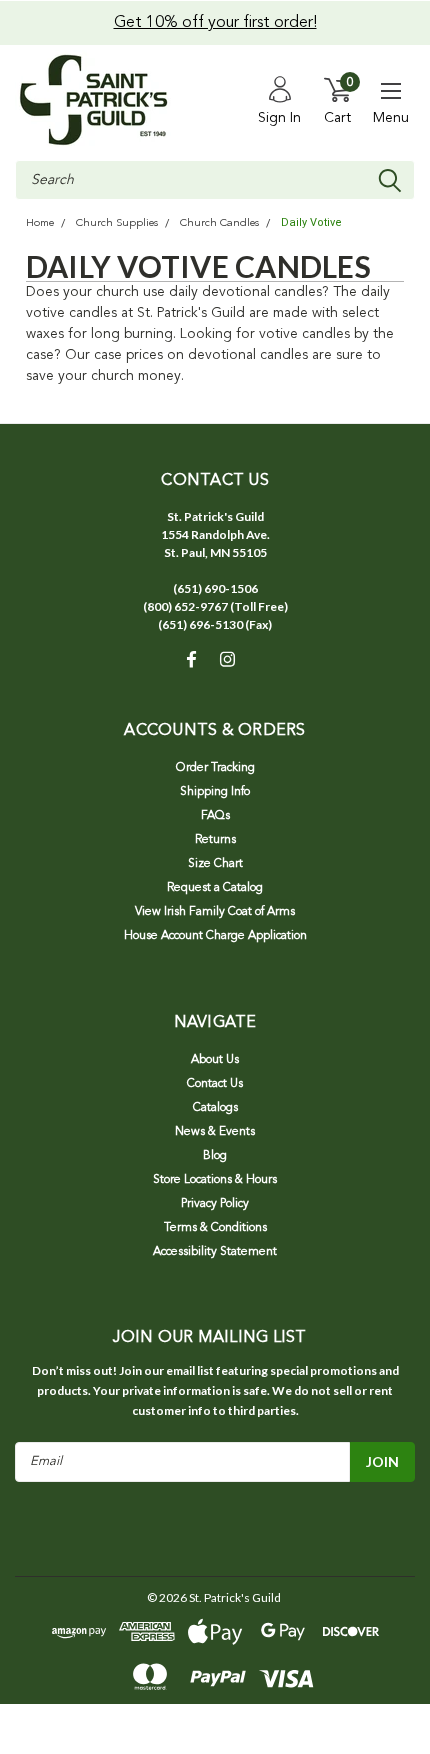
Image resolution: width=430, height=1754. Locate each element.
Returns (215, 840)
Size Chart (215, 864)
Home (40, 223)
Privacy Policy (215, 1204)
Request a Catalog (215, 888)
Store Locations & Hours (215, 1180)
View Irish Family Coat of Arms (215, 912)
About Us (215, 1060)
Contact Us (215, 1084)
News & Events (215, 1132)
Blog (215, 1156)
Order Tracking (215, 768)
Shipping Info (215, 792)
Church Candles (219, 223)
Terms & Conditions (215, 1228)
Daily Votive (311, 222)
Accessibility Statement (215, 1252)
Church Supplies (117, 223)
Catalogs (215, 1108)
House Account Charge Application (215, 936)
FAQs (215, 816)
